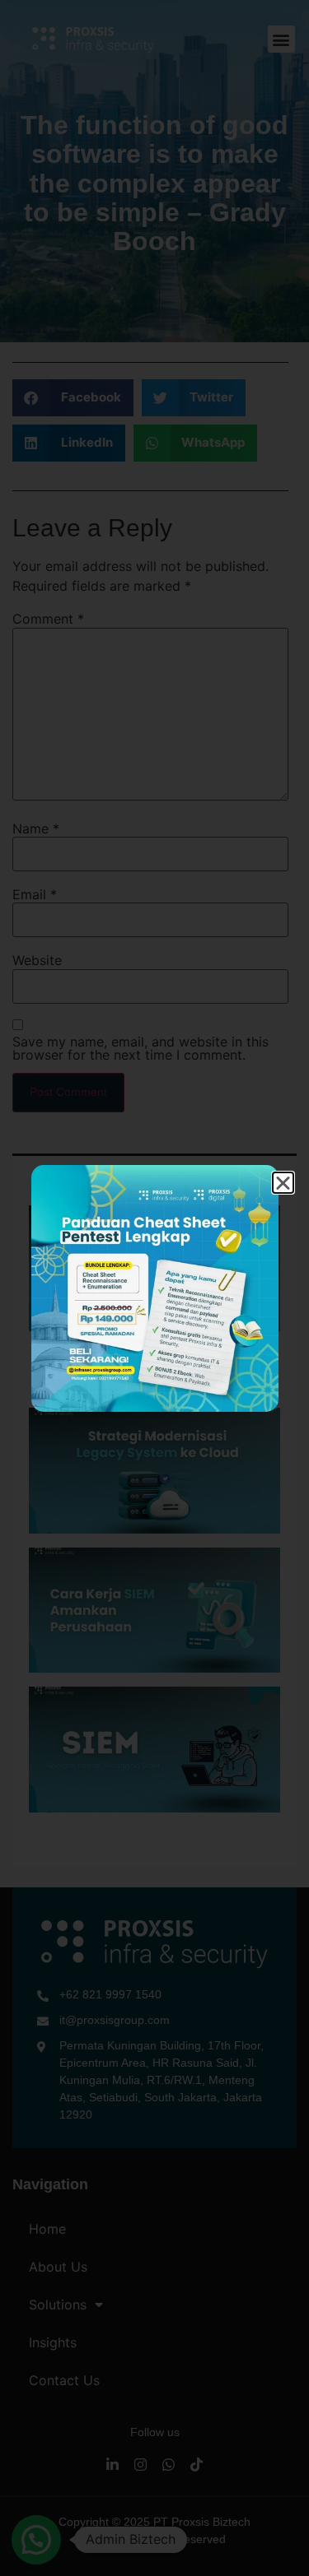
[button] (283, 1183)
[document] (154, 1288)
